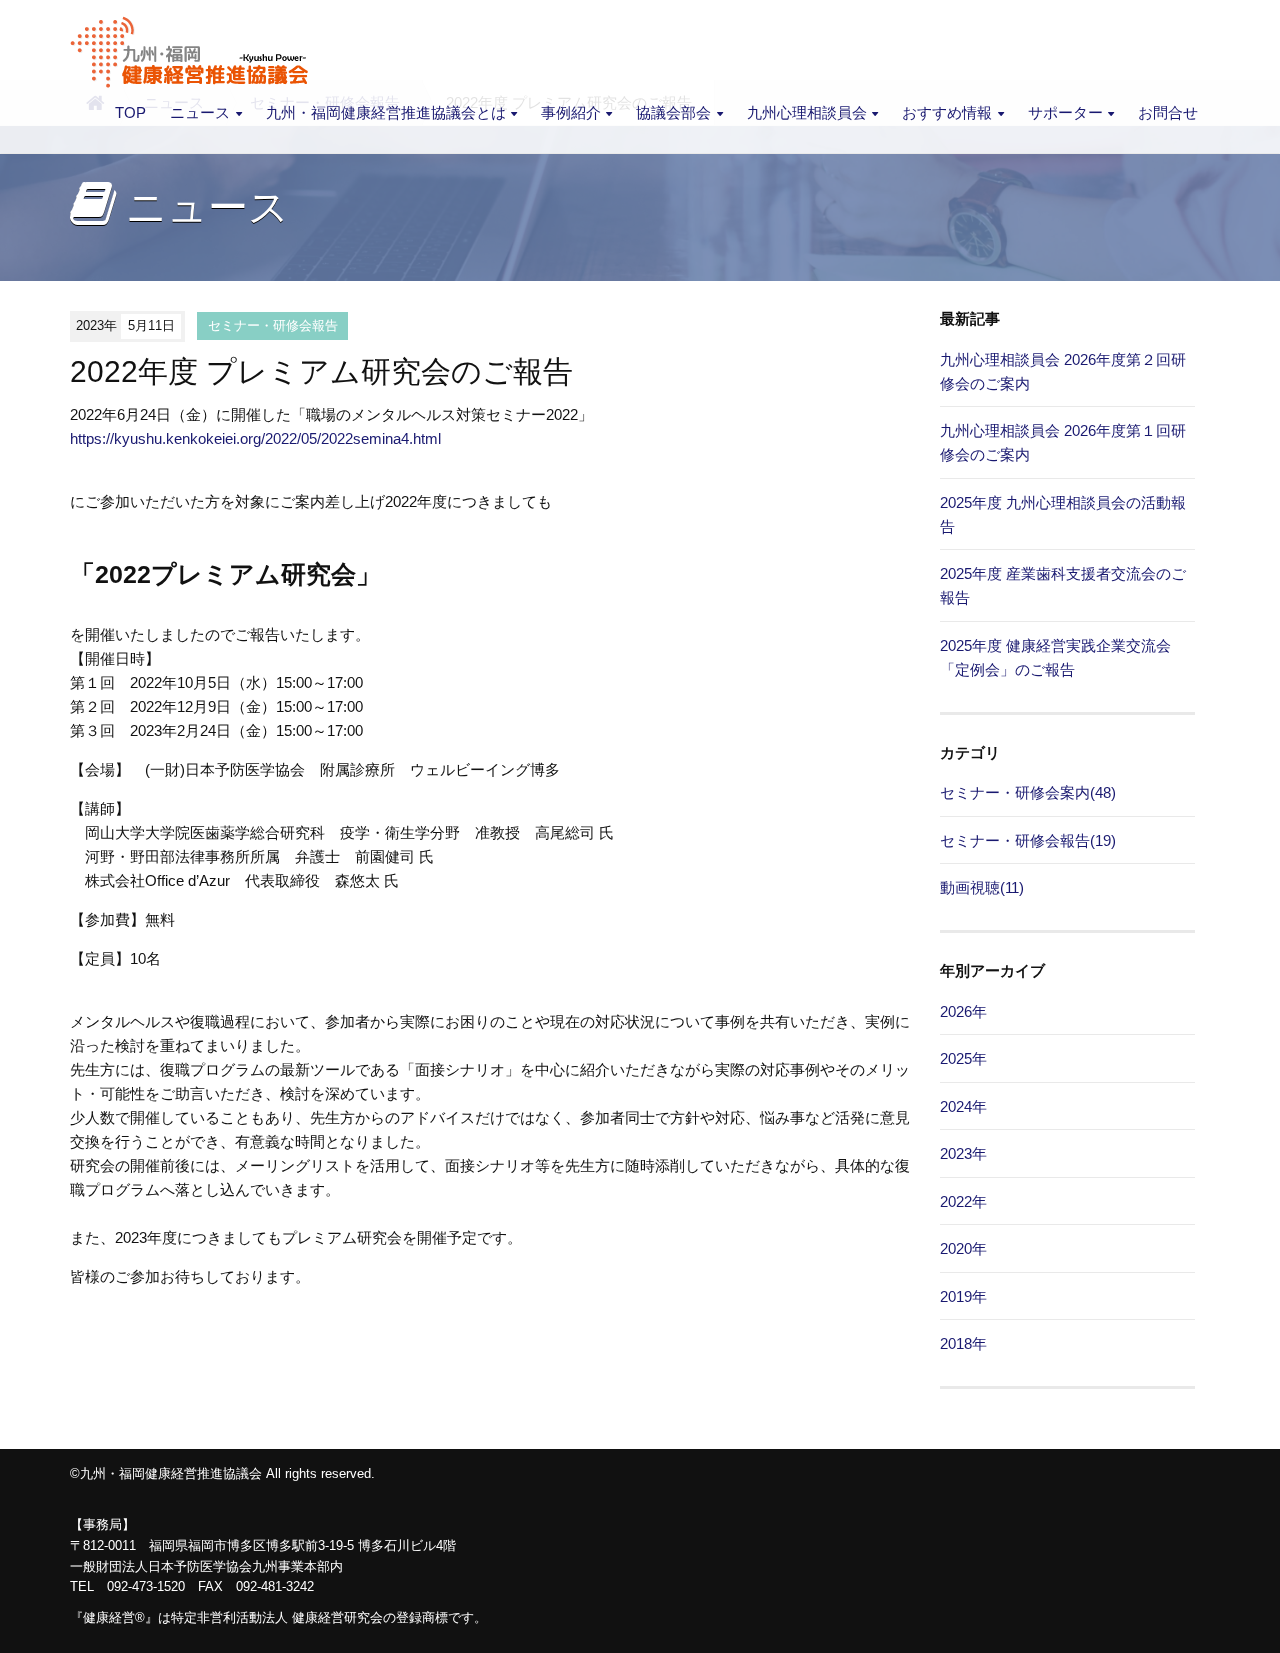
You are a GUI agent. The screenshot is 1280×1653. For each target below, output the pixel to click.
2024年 (963, 1106)
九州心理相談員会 (807, 112)
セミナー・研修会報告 (273, 325)
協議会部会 (673, 112)
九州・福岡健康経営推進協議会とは (386, 112)
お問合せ (1168, 112)
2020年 (963, 1248)
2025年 (963, 1058)
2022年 (963, 1201)
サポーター (1065, 112)
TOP (130, 112)
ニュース (200, 112)
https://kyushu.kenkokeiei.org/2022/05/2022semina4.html (255, 438)
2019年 (963, 1296)
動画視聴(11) (982, 887)
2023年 (963, 1153)
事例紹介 (571, 112)
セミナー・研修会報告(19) (1028, 840)
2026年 (963, 1011)
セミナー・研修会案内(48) (1028, 792)
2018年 (963, 1343)
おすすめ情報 (947, 112)
